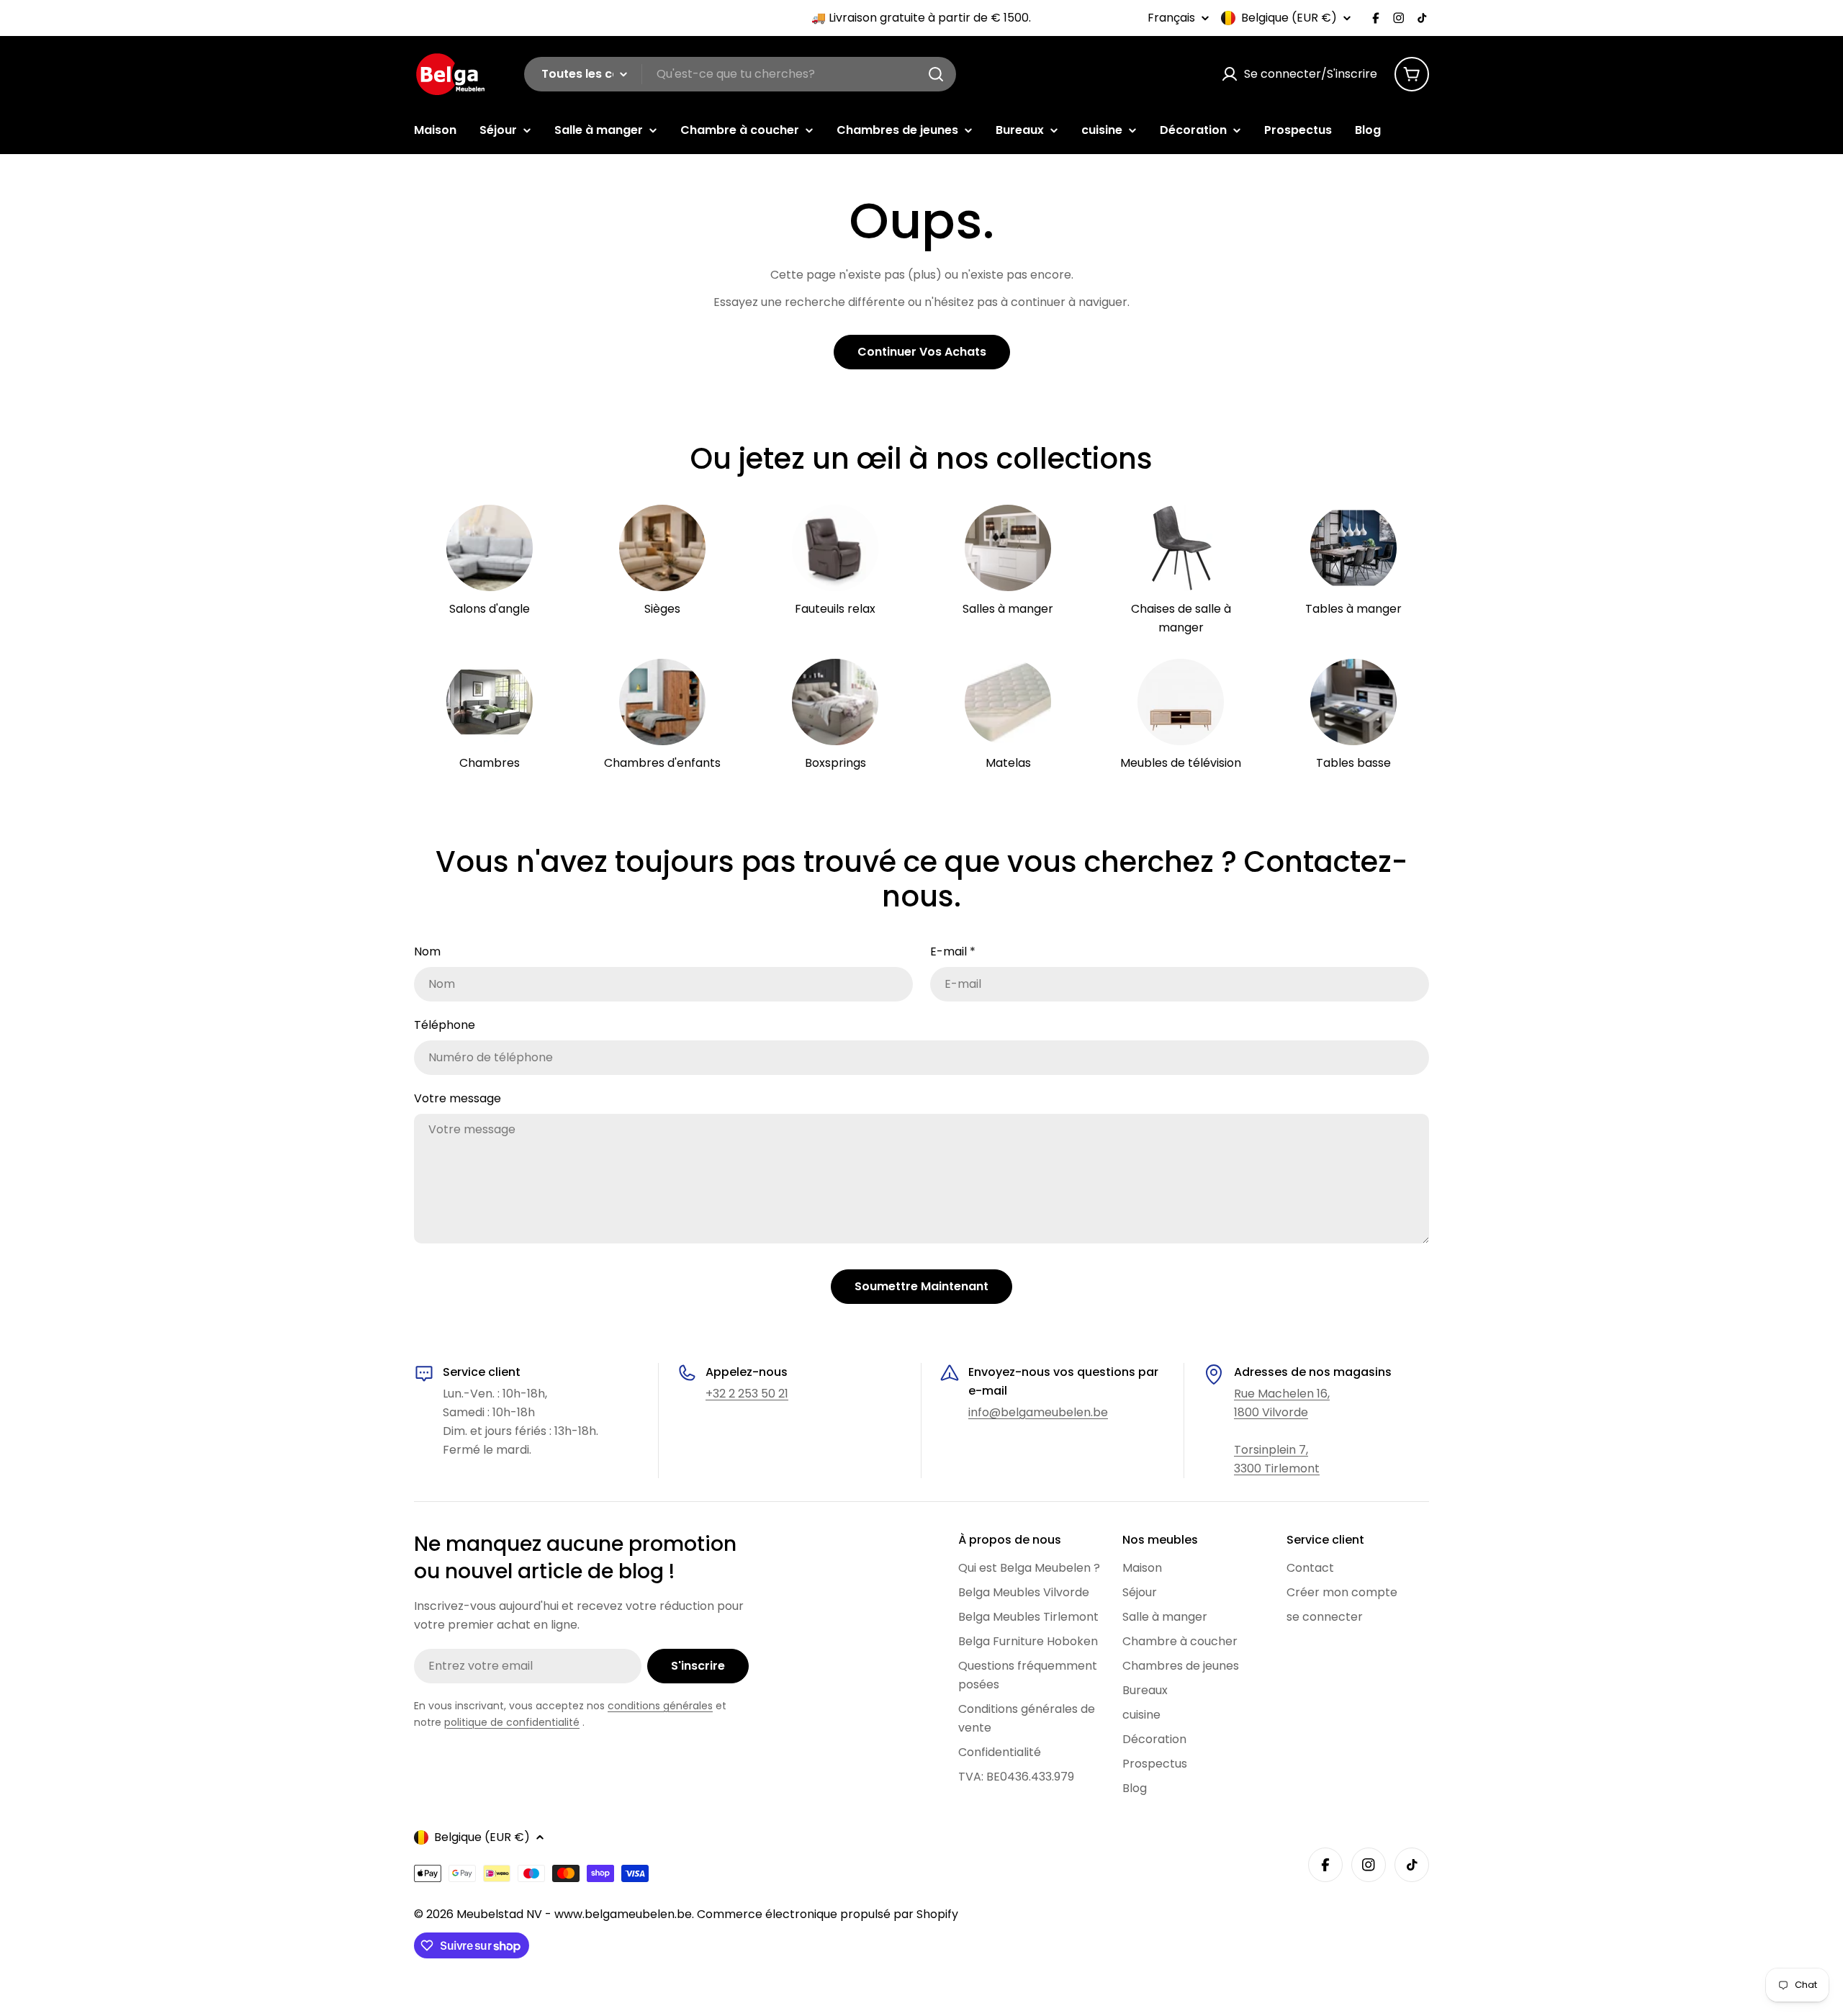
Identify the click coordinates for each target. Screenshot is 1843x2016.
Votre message (458, 1098)
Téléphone (445, 1025)
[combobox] (740, 74)
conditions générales (660, 1706)
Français (1171, 18)
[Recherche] (936, 74)
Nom (427, 951)
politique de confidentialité (512, 1722)
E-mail (953, 951)
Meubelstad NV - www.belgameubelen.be (574, 1914)
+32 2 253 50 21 (747, 1394)
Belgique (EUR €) (1289, 18)
